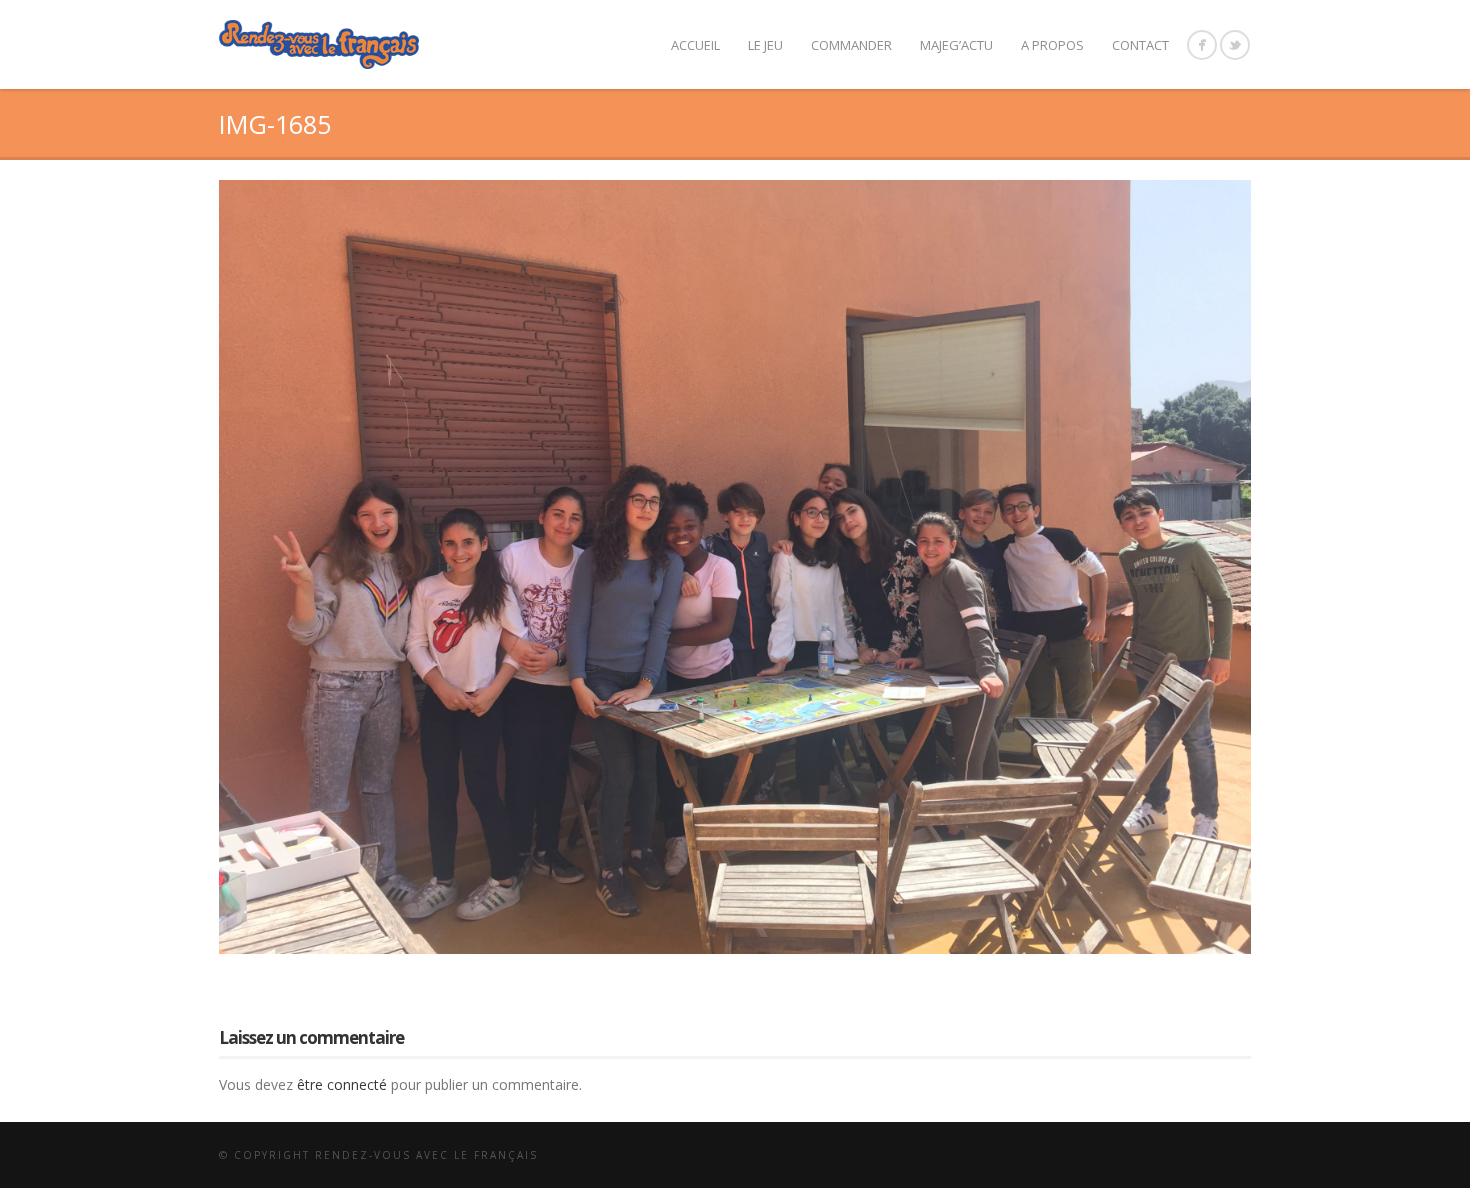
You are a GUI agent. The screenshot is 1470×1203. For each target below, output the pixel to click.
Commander (851, 45)
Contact (1140, 45)
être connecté (342, 1084)
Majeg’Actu (956, 45)
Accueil (695, 45)
